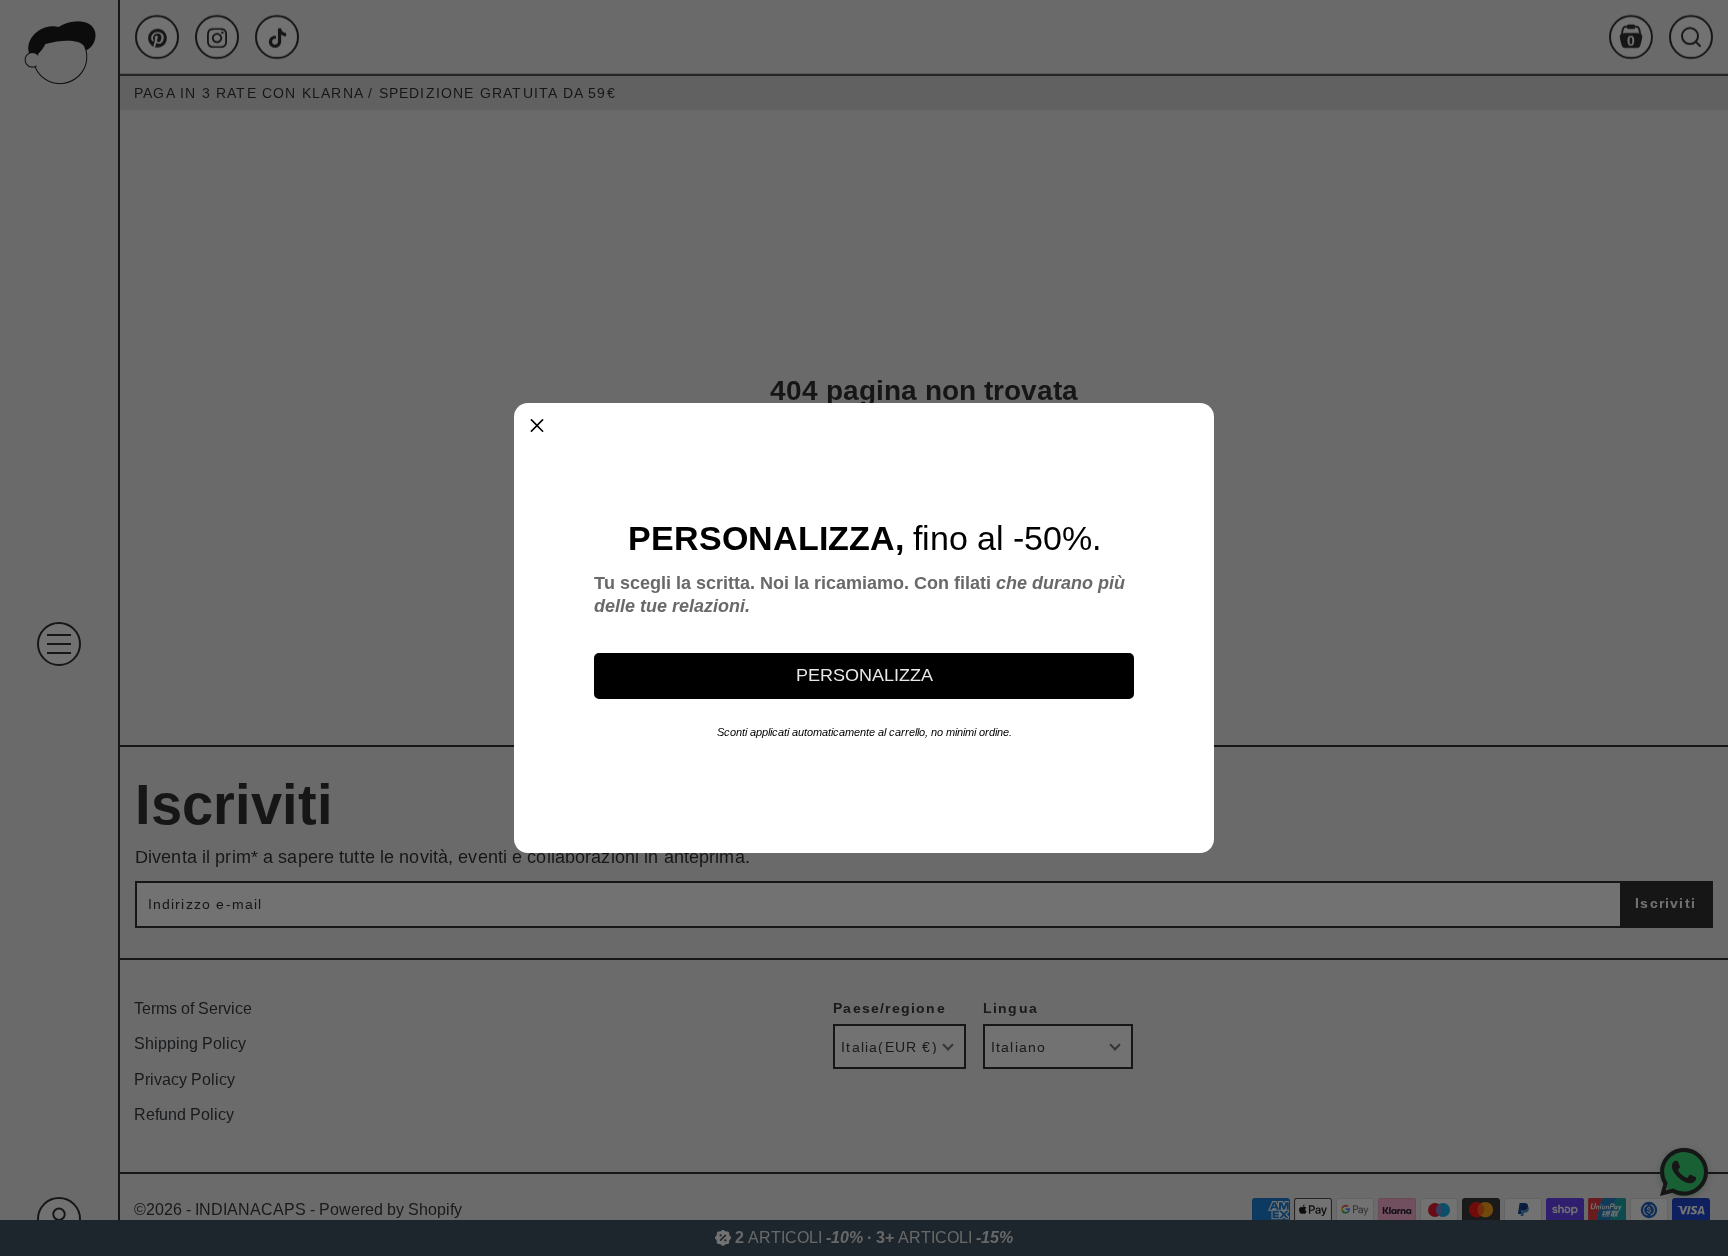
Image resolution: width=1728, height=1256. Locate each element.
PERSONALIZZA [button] (864, 675)
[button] (537, 426)
